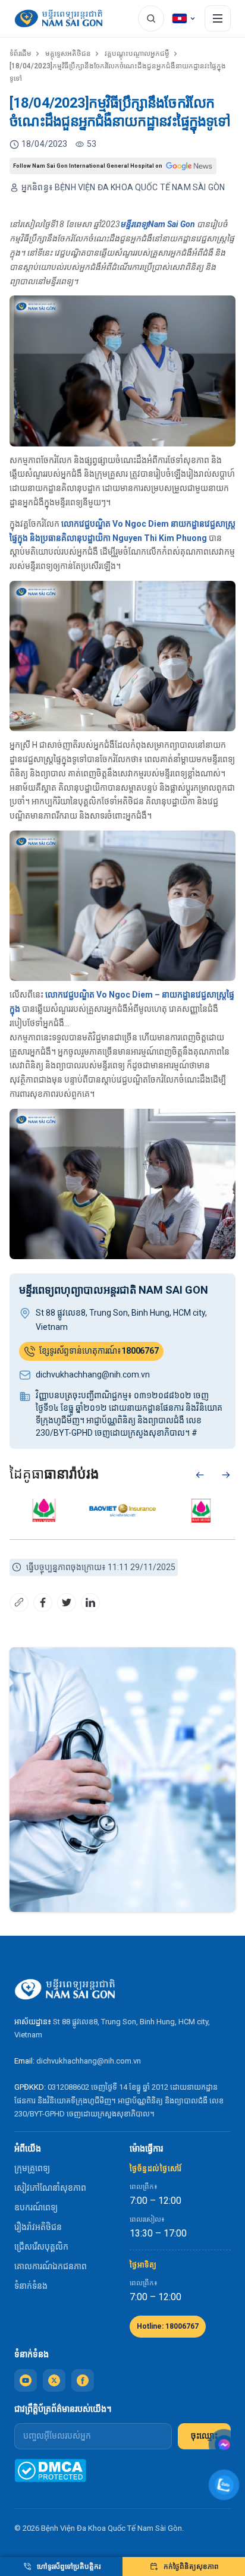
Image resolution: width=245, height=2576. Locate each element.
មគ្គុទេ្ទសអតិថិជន (68, 54)
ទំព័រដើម (21, 54)
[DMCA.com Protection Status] (50, 2470)
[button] (200, 1475)
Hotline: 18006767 (168, 2326)
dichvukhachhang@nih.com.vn (89, 2061)
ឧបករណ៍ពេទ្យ (36, 2207)
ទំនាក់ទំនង (31, 2286)
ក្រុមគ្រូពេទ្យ (32, 2168)
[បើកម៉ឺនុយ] (218, 18)
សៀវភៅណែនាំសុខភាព (50, 2188)
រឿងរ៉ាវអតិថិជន (38, 2227)
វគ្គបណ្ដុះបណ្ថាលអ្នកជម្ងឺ (137, 54)
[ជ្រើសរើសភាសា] (184, 18)
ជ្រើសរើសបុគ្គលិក (41, 2247)
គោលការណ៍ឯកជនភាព (51, 2266)
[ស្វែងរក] (151, 18)
